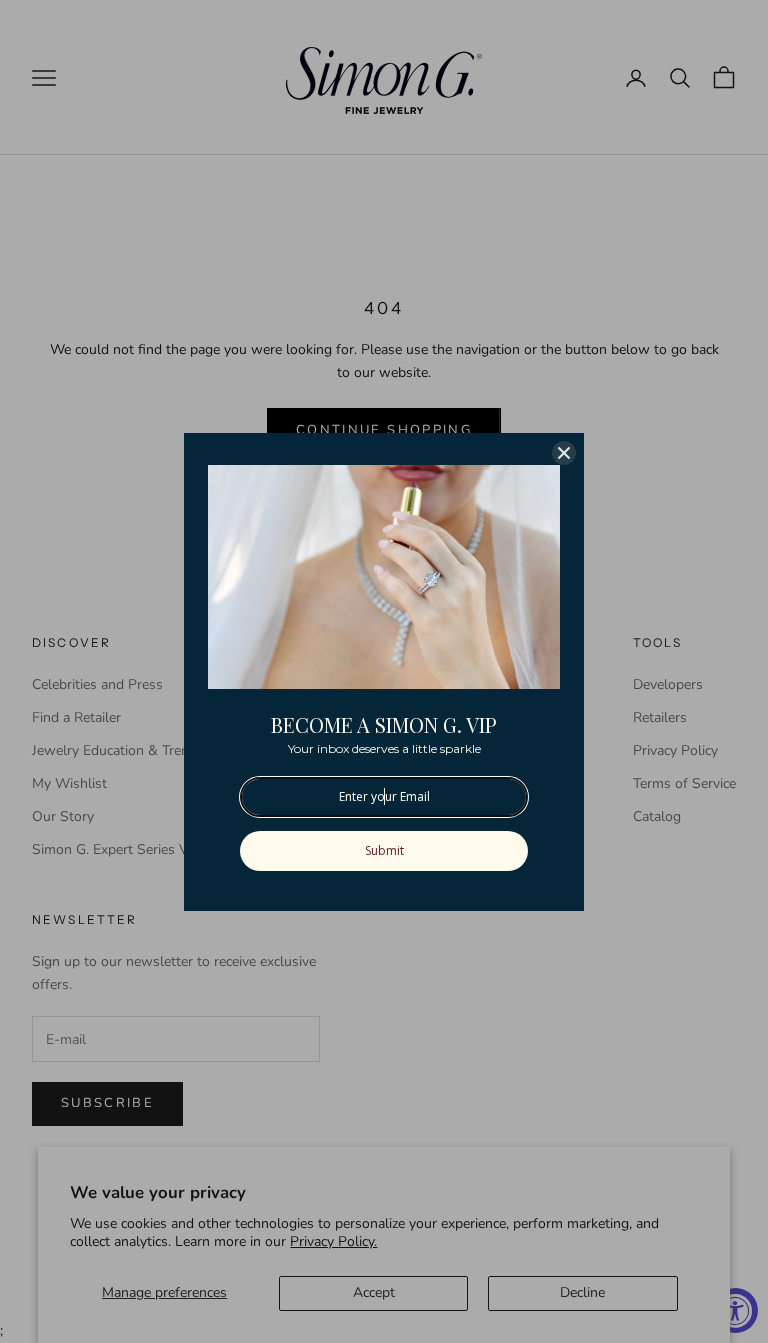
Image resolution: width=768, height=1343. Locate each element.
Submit (384, 850)
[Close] (564, 453)
